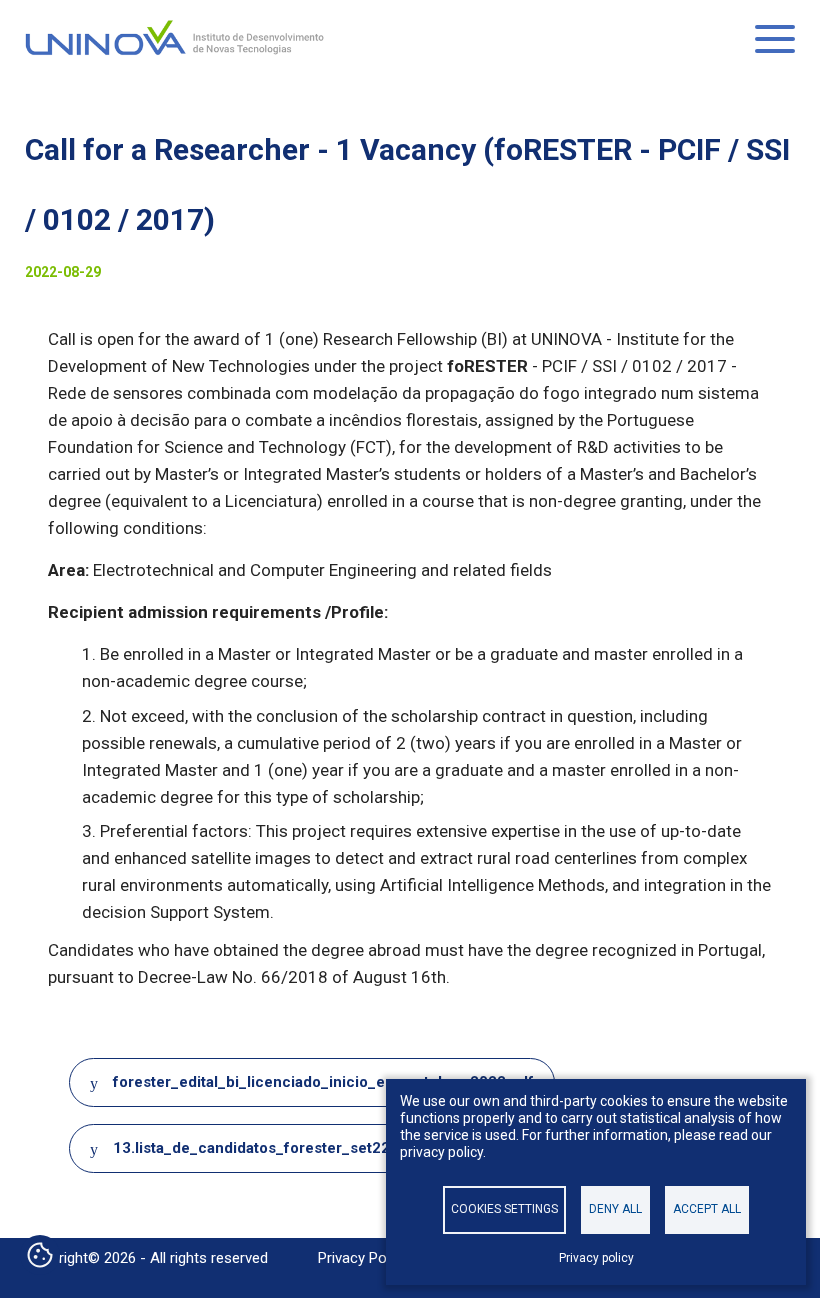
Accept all (707, 1209)
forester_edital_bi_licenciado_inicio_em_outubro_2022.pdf (323, 1082)
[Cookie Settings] (40, 1257)
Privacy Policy (363, 1258)
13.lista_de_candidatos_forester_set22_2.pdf (274, 1148)
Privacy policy (596, 1258)
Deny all (615, 1209)
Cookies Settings (504, 1209)
